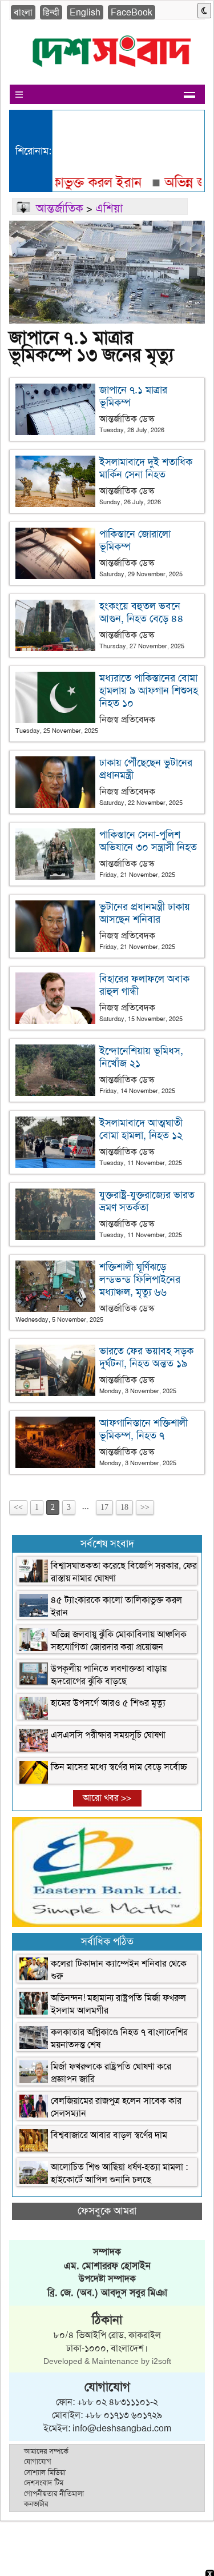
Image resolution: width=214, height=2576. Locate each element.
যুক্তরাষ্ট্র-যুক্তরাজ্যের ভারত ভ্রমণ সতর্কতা (147, 1201)
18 (124, 1507)
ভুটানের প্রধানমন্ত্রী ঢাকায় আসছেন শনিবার (145, 913)
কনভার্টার (36, 2504)
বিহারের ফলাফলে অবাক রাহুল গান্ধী (144, 985)
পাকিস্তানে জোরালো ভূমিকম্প (135, 540)
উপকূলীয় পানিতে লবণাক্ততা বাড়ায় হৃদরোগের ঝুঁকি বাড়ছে (109, 1675)
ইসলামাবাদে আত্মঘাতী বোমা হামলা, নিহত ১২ (141, 1129)
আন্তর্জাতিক (60, 208)
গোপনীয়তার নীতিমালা (54, 2493)
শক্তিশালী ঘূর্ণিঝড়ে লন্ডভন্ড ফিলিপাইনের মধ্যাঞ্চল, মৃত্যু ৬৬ (140, 1279)
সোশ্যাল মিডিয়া (45, 2472)
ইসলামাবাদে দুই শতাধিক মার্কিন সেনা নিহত (146, 468)
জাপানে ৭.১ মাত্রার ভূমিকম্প (133, 396)
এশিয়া (109, 208)
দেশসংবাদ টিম (44, 2483)
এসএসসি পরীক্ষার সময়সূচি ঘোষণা (108, 1735)
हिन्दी (51, 12)
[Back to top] (15, 2553)
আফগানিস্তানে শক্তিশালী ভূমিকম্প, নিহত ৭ (144, 1429)
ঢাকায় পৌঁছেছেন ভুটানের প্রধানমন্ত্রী (146, 769)
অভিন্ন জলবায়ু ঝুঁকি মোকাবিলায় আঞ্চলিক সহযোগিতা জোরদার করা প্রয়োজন (119, 1640)
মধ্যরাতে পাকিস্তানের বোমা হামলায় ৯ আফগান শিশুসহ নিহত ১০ (149, 691)
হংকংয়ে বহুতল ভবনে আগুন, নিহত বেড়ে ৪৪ (142, 612)
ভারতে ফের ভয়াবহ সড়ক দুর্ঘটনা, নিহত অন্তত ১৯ (146, 1357)
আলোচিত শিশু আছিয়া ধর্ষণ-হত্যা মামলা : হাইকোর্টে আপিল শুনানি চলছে (119, 2173)
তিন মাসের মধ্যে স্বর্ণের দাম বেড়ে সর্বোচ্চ (119, 1767)
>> (145, 1507)
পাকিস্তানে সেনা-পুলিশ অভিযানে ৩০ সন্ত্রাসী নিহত (148, 841)
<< (18, 1507)
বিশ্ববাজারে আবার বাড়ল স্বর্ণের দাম (109, 2135)
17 (104, 1507)
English (85, 12)
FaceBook (132, 12)
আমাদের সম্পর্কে (46, 2451)
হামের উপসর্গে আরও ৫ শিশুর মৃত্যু (108, 1703)
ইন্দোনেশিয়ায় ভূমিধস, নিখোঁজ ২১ (141, 1057)
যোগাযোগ (38, 2461)
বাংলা (23, 12)
